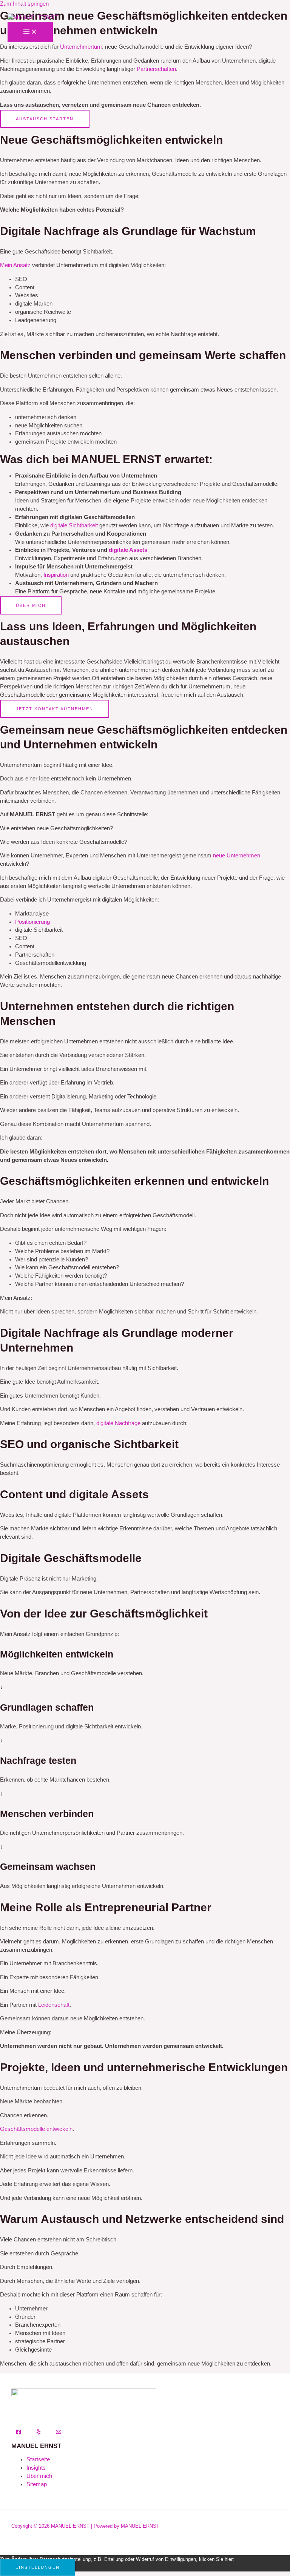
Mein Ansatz (15, 265)
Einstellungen (38, 2567)
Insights (36, 2468)
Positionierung (32, 922)
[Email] (59, 2433)
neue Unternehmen (237, 856)
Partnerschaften (156, 69)
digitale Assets (128, 550)
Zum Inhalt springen (24, 4)
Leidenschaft (54, 2005)
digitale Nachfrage (118, 1423)
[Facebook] (19, 2433)
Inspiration (56, 575)
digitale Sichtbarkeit (74, 525)
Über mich (39, 2476)
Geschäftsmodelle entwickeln (36, 2129)
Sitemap (37, 2484)
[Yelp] (39, 2433)
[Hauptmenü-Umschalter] (30, 32)
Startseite (38, 2459)
